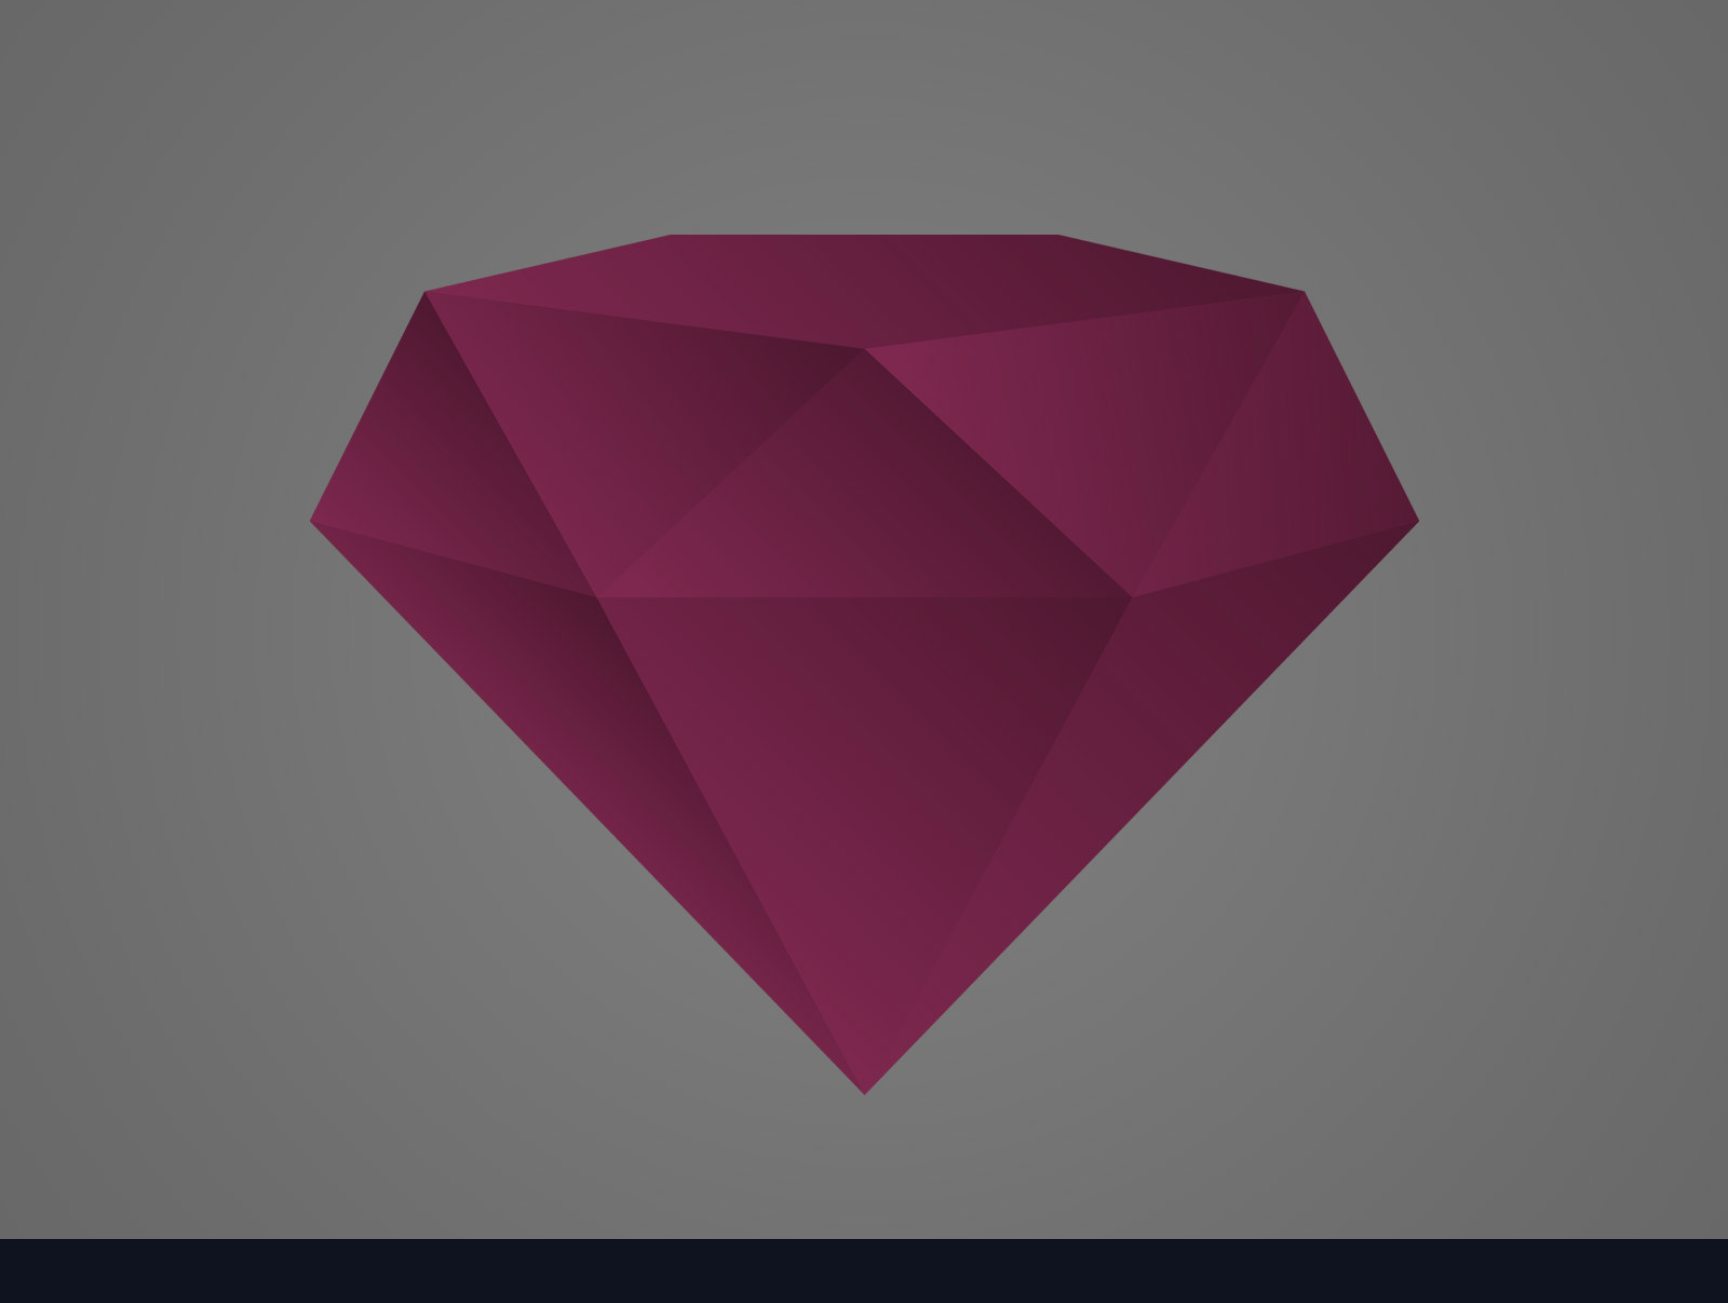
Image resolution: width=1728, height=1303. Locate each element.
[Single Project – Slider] (863, 445)
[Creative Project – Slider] (1245, 445)
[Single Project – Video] (1245, 904)
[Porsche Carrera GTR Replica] (482, 406)
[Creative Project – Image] (863, 904)
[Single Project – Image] (482, 904)
